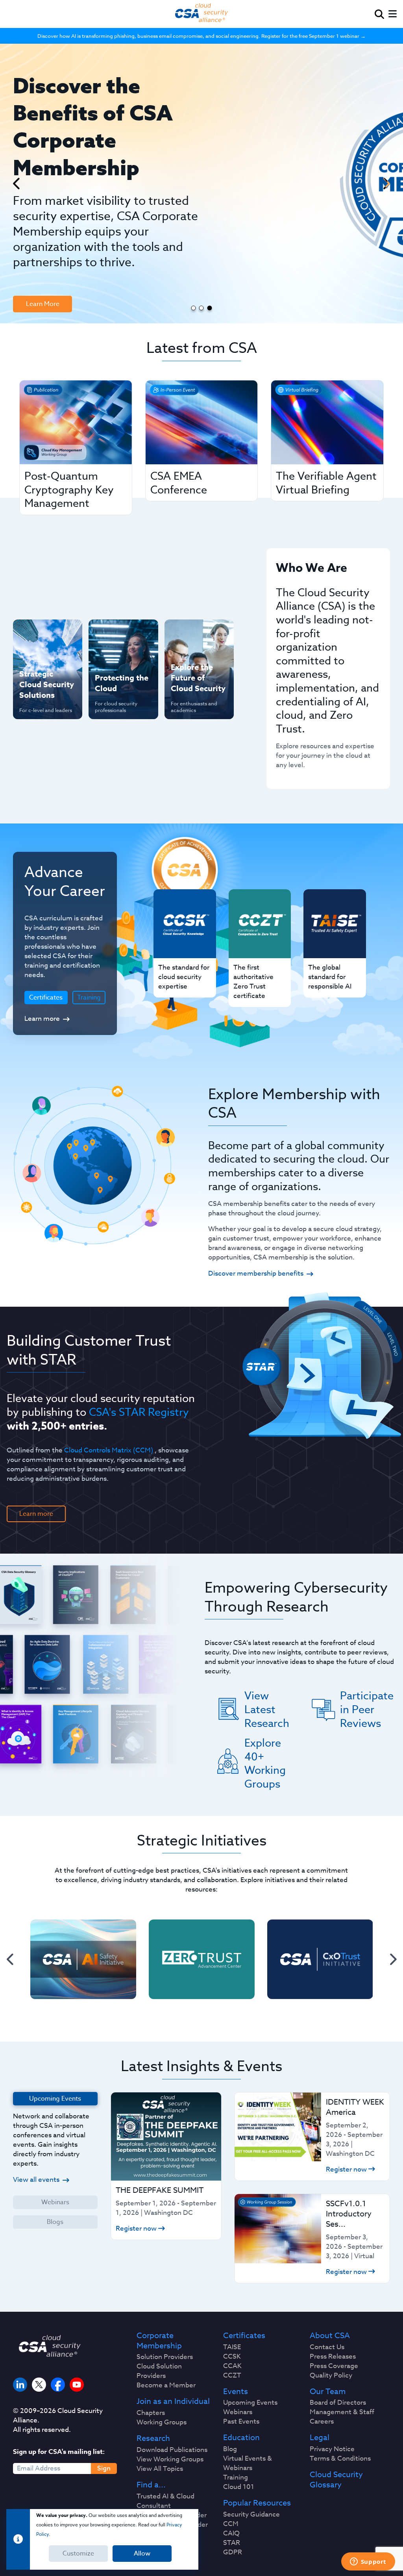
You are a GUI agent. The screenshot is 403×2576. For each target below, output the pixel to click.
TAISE (232, 2347)
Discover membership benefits (256, 1273)
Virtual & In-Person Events (198, 669)
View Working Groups (170, 2459)
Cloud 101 (239, 2487)
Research (153, 2439)
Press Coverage (334, 2366)
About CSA (330, 2336)
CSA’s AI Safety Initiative (41, 659)
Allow (142, 2554)
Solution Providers (165, 2357)
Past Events (241, 2422)
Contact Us (327, 2347)
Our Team (328, 2392)
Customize (78, 2554)
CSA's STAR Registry (139, 1412)
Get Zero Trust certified (41, 685)
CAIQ (231, 2533)
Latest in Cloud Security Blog (192, 694)
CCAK (232, 2366)
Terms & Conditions (340, 2459)
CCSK (232, 2357)
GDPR (233, 2552)
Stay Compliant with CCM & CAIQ (117, 638)
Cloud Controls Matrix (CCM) (109, 1450)
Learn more (42, 1019)
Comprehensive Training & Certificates (194, 638)
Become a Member (166, 2385)
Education (241, 2438)
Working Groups (162, 2422)
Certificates (244, 2336)
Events (236, 2392)
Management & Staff (342, 2412)
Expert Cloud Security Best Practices (114, 699)
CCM (231, 2524)
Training (89, 998)
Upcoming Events (250, 2403)
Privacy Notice (332, 2449)
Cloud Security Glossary (336, 2480)
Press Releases (333, 2357)
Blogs (55, 2222)
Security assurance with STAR (47, 634)
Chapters (151, 2413)
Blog (230, 2449)
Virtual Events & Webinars (248, 2463)
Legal (320, 2438)
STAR (232, 2543)
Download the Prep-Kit (54, 231)
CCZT (232, 2376)
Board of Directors (338, 2403)
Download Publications (172, 2450)
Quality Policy (331, 2376)
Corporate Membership (159, 2341)
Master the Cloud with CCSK (120, 669)
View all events (36, 2180)
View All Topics (160, 2469)
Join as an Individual (173, 2402)
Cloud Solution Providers (159, 2371)
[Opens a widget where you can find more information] (368, 2562)
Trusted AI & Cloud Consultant (165, 2501)
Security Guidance (251, 2515)
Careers (322, 2422)
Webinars (55, 2202)
